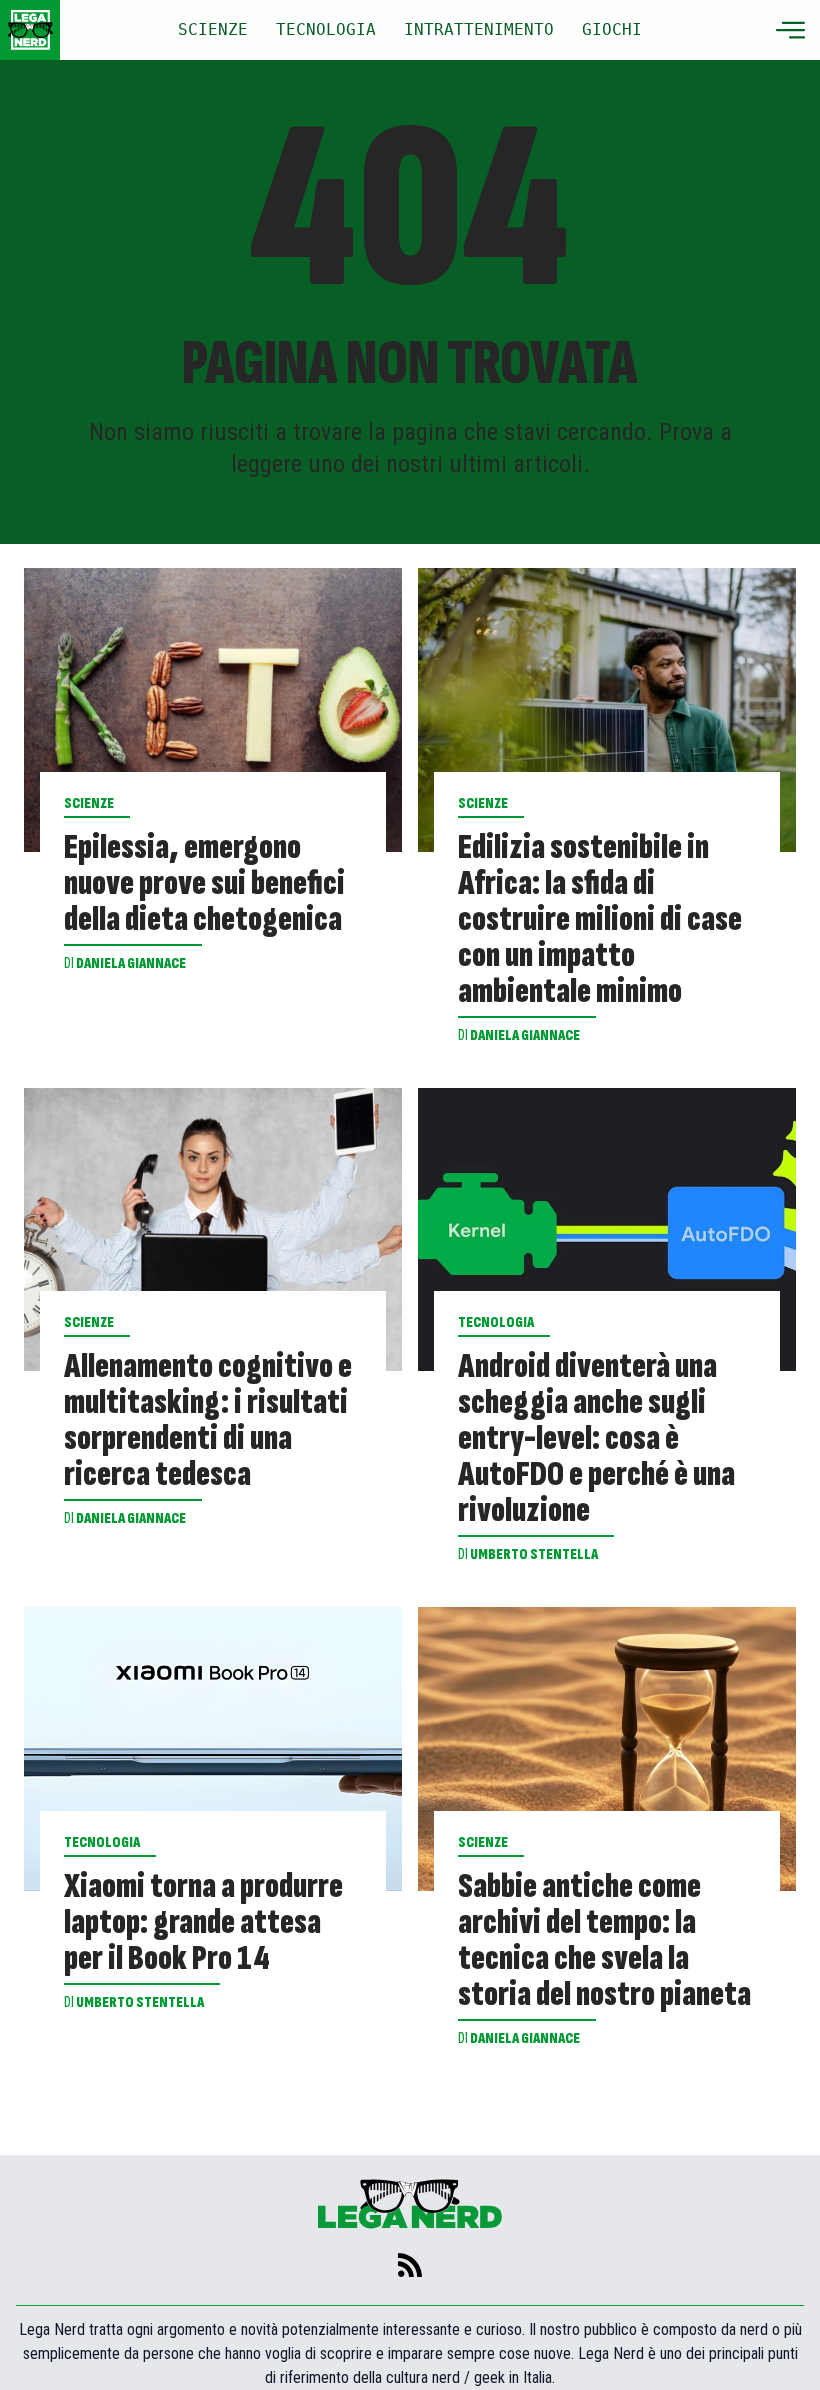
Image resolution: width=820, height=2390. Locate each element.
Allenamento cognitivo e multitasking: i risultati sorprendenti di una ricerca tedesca (208, 1421)
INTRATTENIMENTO (479, 29)
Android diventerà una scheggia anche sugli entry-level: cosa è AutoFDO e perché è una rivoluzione (596, 1439)
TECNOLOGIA (326, 29)
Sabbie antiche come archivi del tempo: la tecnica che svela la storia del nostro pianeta (604, 1941)
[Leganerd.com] (30, 30)
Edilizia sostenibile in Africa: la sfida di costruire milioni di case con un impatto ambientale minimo (600, 920)
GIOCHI (612, 29)
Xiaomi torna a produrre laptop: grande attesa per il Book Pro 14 (203, 1923)
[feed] (410, 2265)
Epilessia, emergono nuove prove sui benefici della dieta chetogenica (204, 884)
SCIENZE (213, 29)
